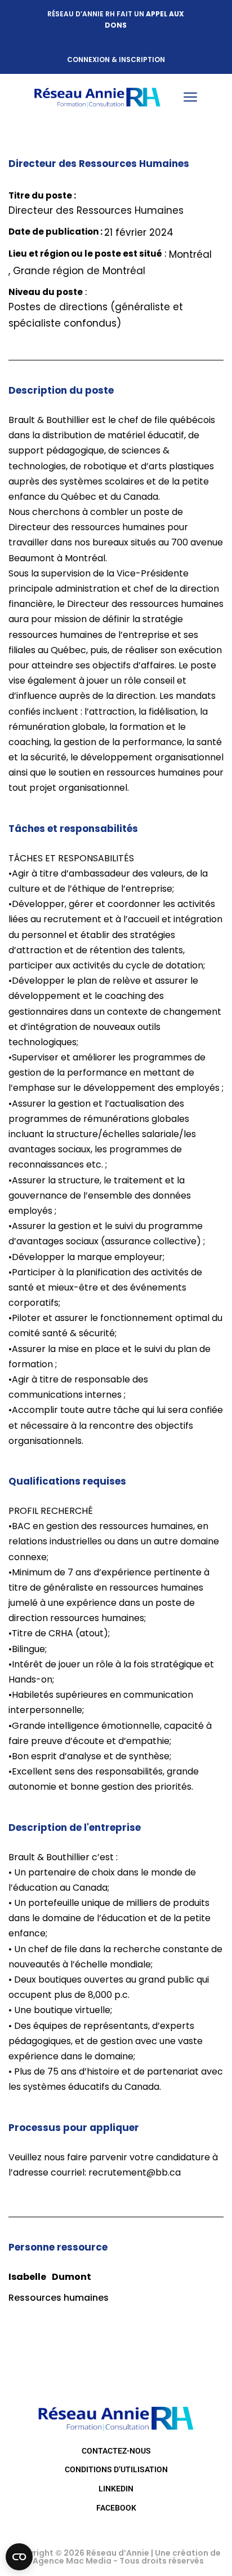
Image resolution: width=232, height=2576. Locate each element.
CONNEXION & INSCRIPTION (116, 60)
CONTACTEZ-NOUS (116, 2451)
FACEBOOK (116, 2508)
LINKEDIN (116, 2489)
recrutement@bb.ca (135, 2172)
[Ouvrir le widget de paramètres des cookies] (19, 2557)
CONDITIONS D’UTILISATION (116, 2469)
